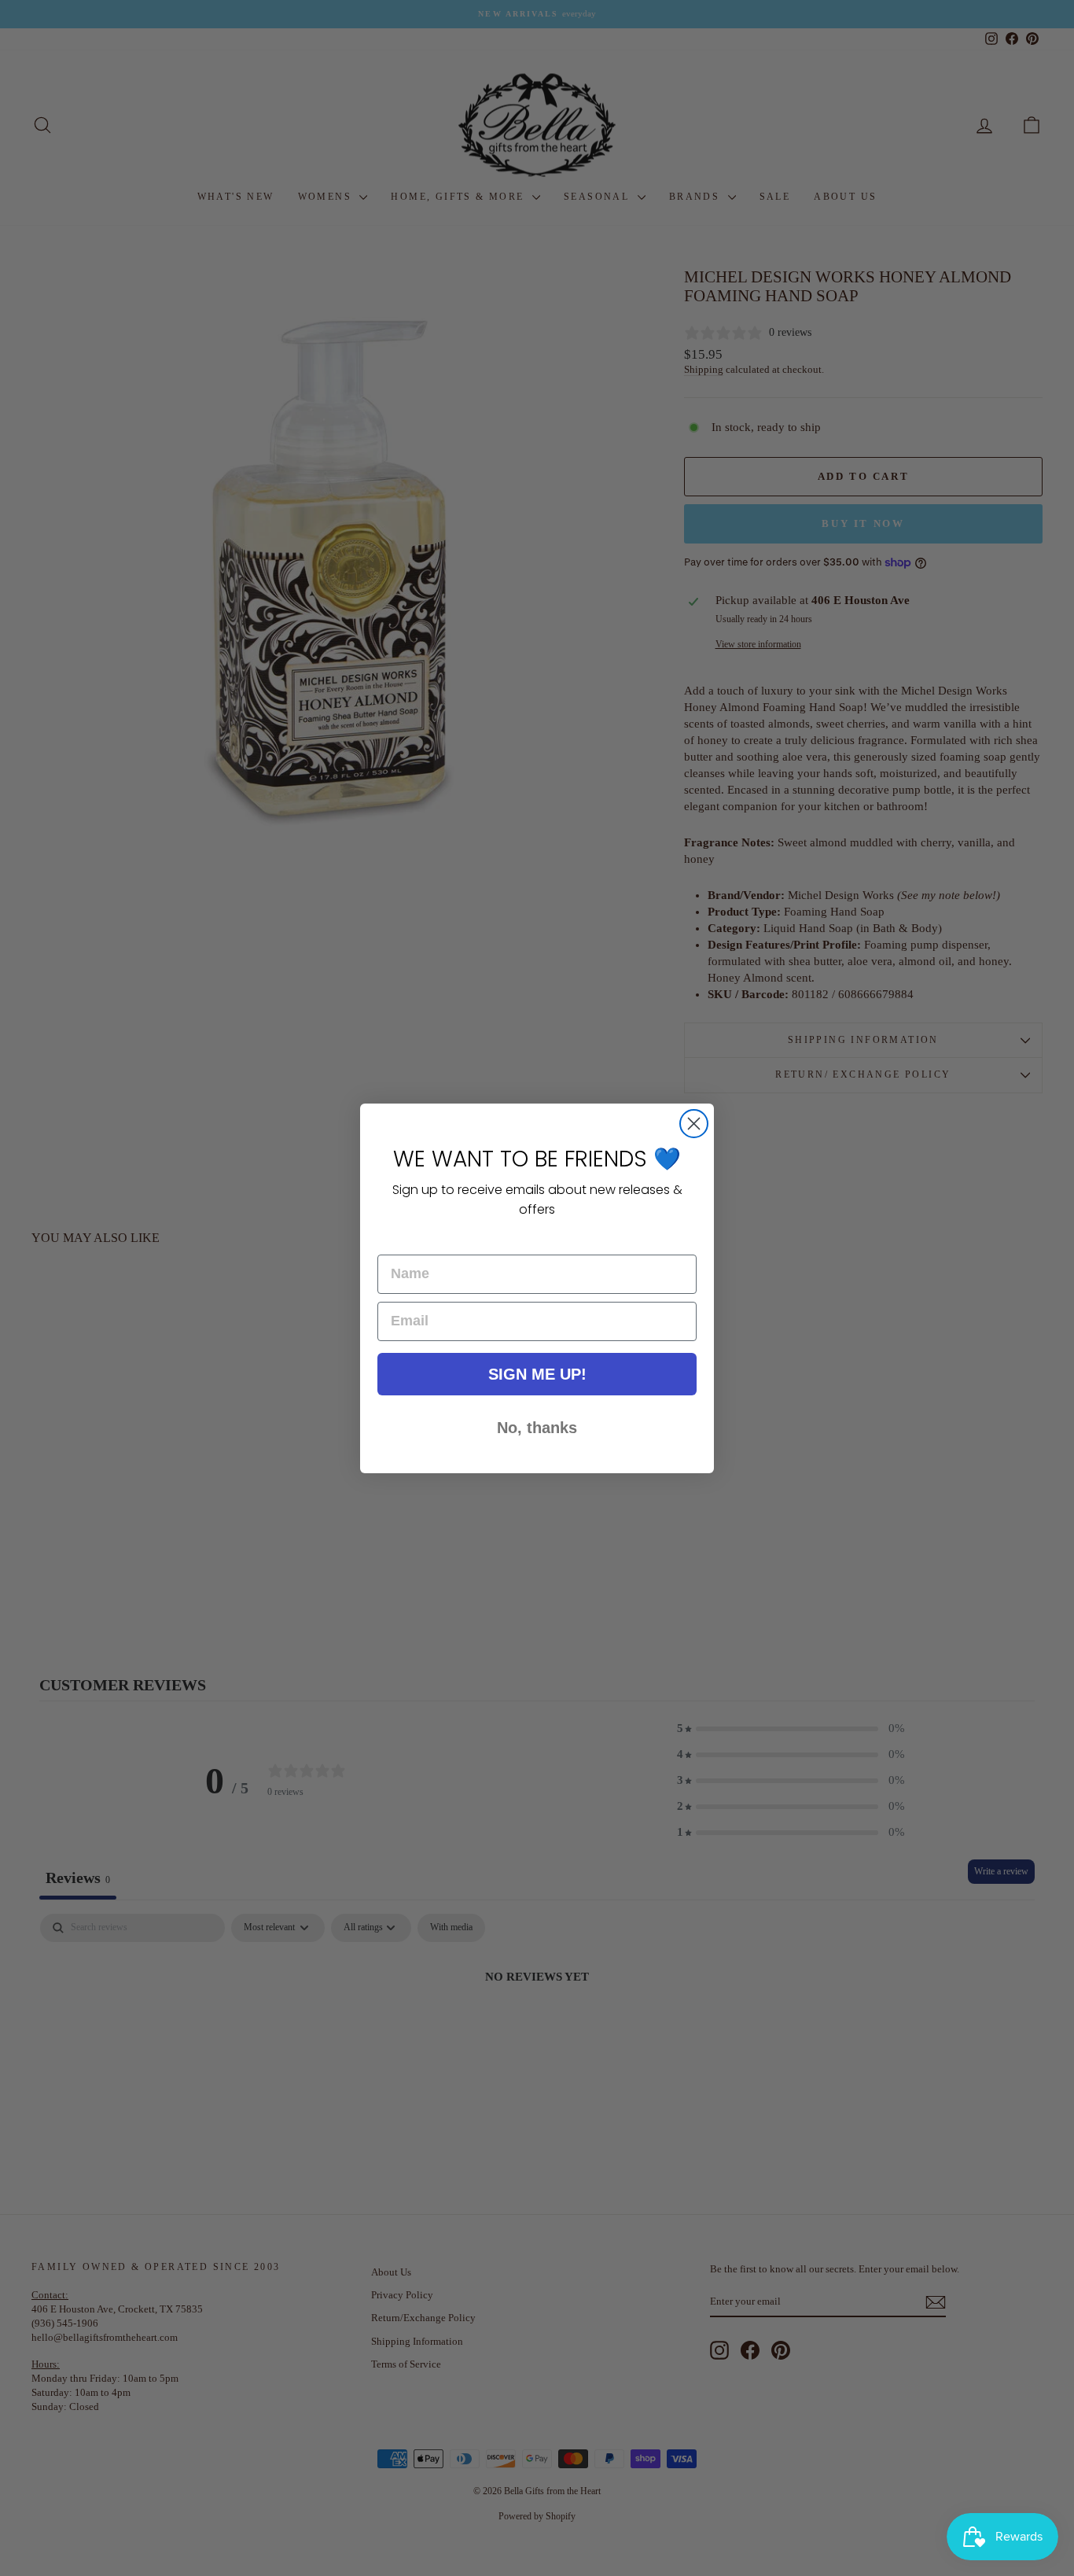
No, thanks (537, 1428)
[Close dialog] (694, 1124)
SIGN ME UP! (537, 1374)
